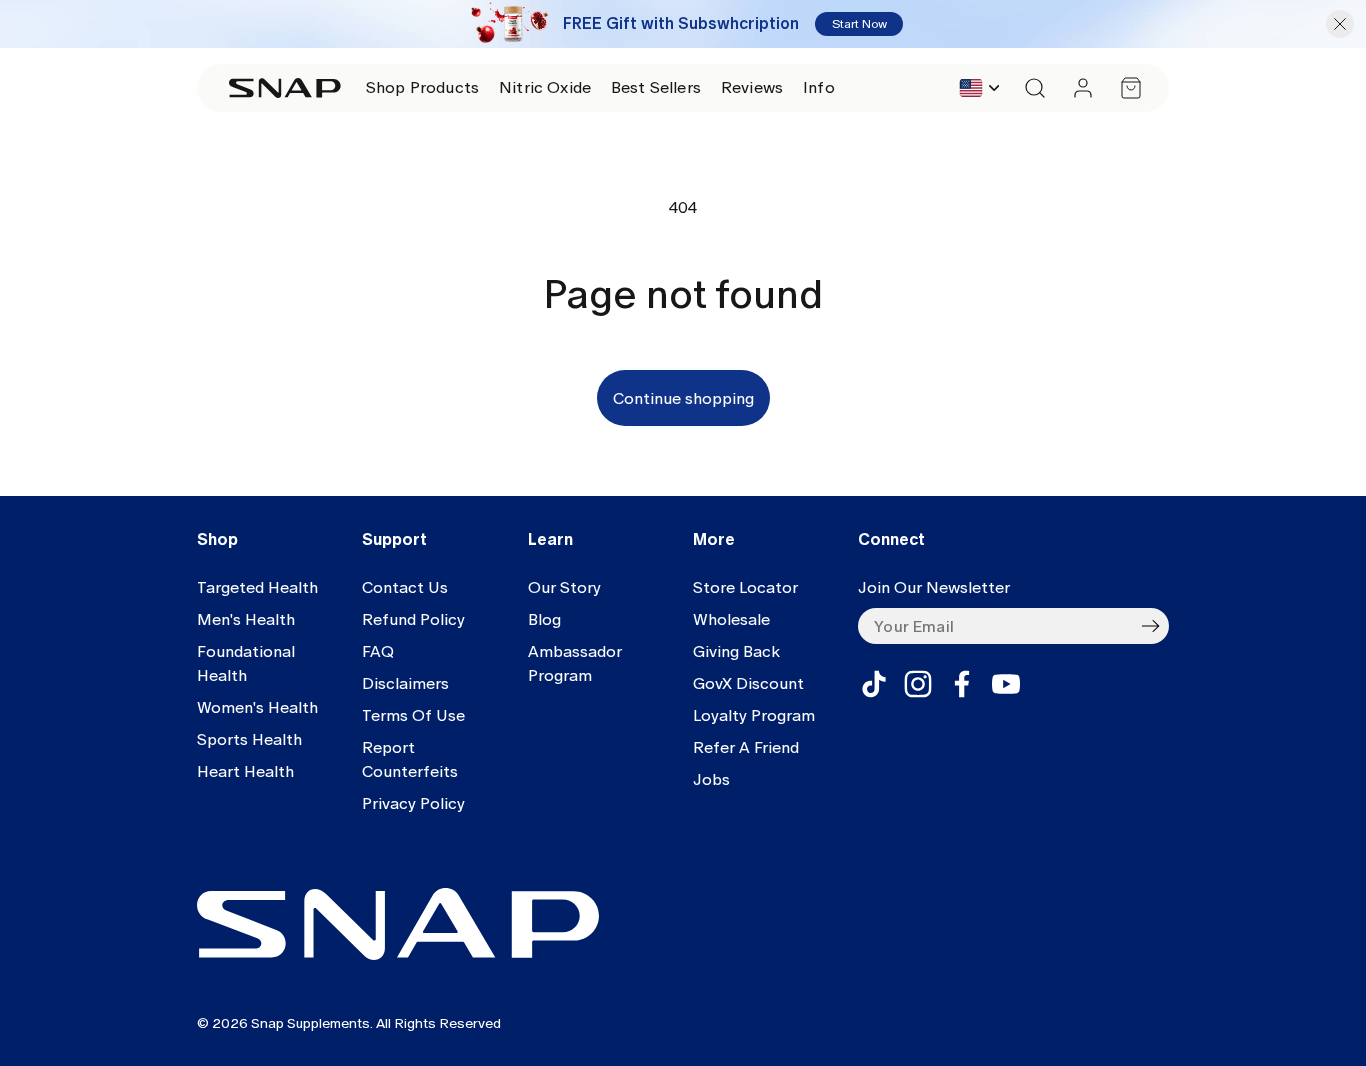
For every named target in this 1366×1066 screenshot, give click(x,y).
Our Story (564, 587)
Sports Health (249, 739)
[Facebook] (962, 684)
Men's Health (246, 619)
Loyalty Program (754, 715)
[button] (422, 88)
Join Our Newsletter (934, 587)
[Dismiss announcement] (1340, 24)
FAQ (378, 651)
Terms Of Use (413, 715)
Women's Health (257, 707)
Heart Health (245, 771)
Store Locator (745, 587)
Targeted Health (257, 587)
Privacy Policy (413, 803)
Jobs (711, 779)
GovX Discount (748, 683)
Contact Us (405, 587)
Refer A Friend (746, 747)
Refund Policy (413, 619)
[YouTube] (1006, 684)
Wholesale (731, 619)
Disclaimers (405, 683)
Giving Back (736, 651)
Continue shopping (683, 398)
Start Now (859, 24)
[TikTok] (874, 684)
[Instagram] (918, 684)
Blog (544, 619)
